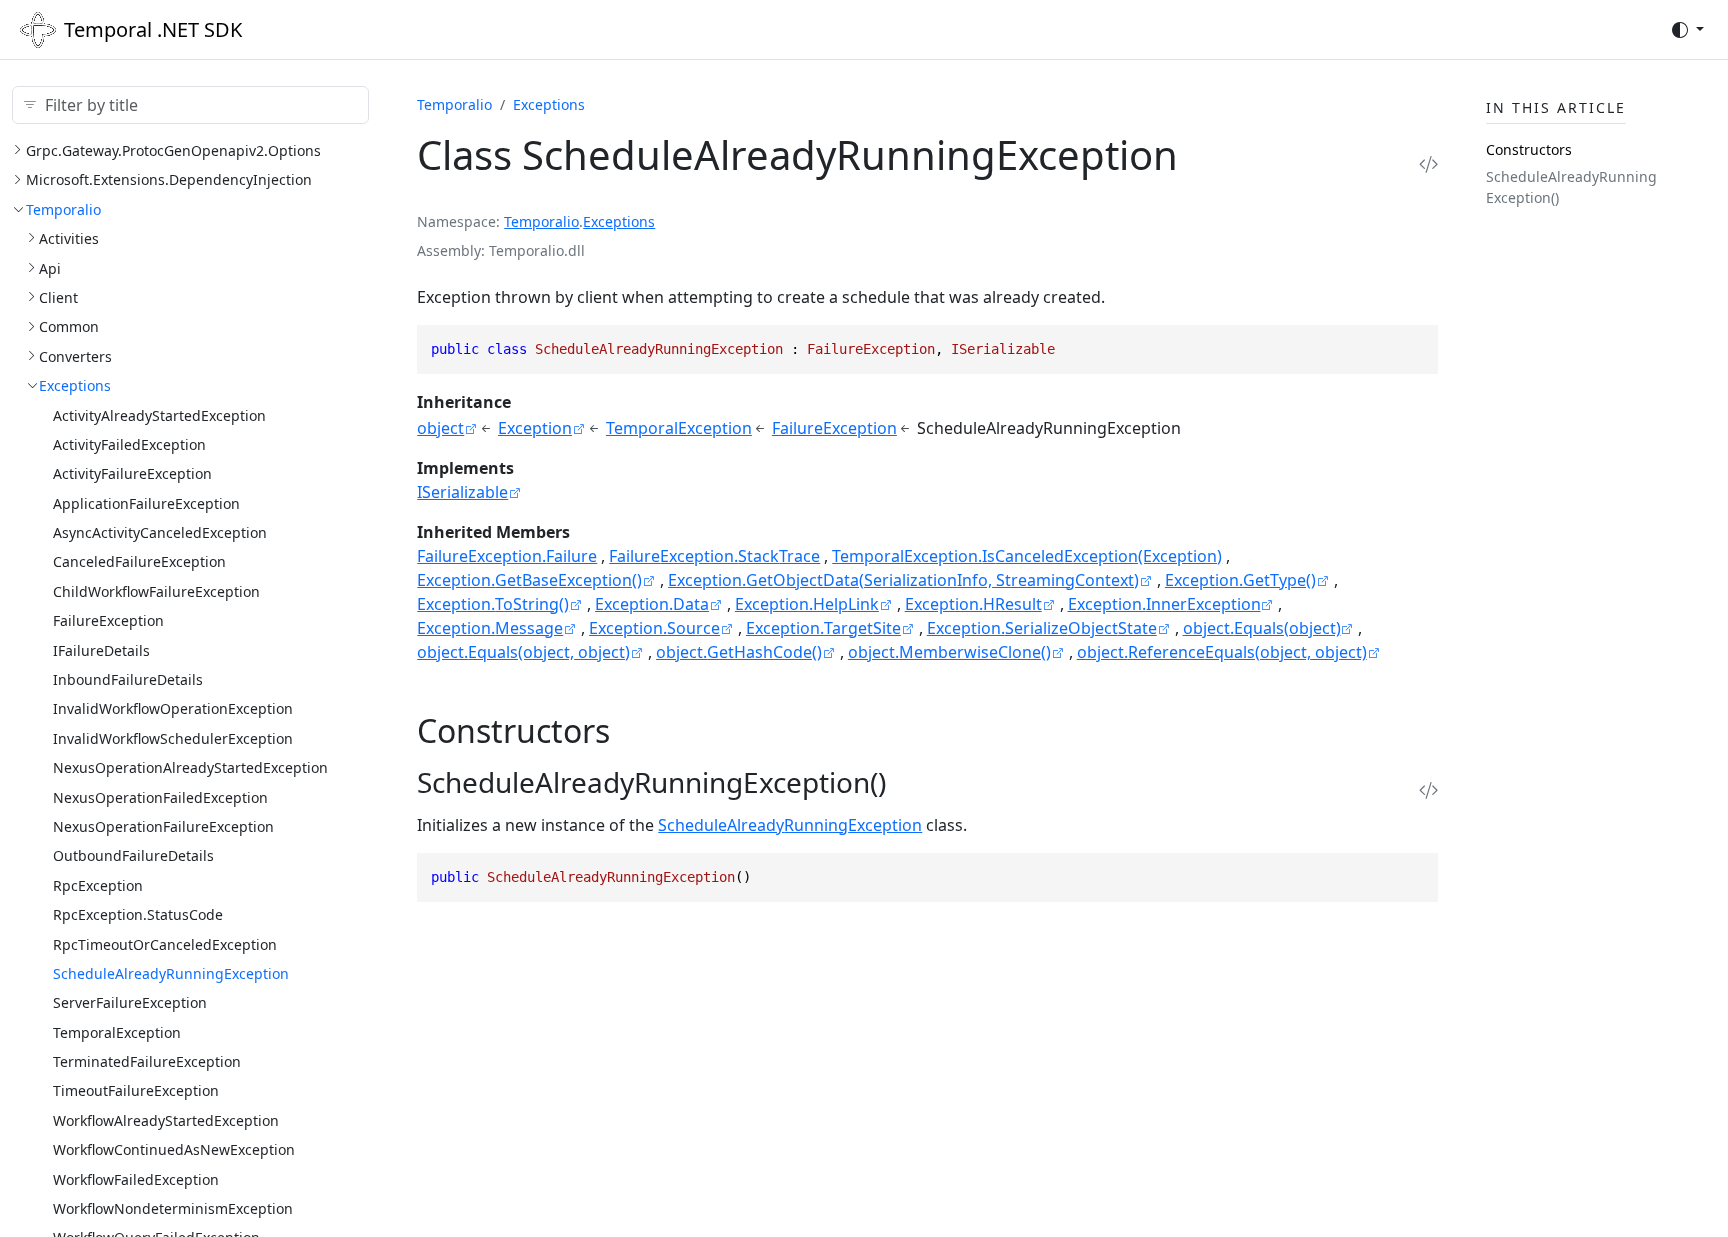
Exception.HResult (973, 604)
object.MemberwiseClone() (949, 652)
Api (50, 268)
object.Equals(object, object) (523, 652)
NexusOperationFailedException (160, 797)
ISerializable (462, 492)
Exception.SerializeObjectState (1042, 628)
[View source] (1428, 163)
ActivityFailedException (129, 444)
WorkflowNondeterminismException (173, 1208)
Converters (75, 356)
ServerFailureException (130, 1002)
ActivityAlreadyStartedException (159, 415)
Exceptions (75, 385)
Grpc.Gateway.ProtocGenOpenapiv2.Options (173, 150)
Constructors (1529, 149)
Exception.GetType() (1240, 580)
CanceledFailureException (139, 561)
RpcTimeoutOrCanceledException (165, 944)
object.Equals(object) (1262, 628)
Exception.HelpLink (807, 604)
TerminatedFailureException (147, 1061)
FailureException (108, 620)
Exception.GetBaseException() (529, 580)
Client (58, 297)
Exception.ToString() (493, 604)
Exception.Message (490, 628)
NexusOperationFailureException (163, 826)
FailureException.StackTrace (714, 556)
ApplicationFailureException (146, 503)
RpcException (98, 885)
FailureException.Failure (507, 556)
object (440, 428)
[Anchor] (632, 730)
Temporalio (63, 209)
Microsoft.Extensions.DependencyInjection (169, 179)
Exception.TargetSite (823, 628)
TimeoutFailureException (136, 1090)
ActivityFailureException (132, 473)
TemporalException (117, 1032)
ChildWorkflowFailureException (156, 591)
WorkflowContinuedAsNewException (174, 1149)
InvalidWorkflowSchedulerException (173, 738)
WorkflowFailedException (136, 1179)
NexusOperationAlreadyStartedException (190, 767)
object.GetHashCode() (739, 652)
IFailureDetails (101, 650)
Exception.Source (654, 628)
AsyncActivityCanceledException (160, 532)
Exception (535, 428)
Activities (69, 238)
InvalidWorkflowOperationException (173, 708)
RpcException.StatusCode (138, 914)
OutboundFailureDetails (133, 855)
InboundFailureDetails (128, 679)
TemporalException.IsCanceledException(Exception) (1027, 556)
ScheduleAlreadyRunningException (171, 973)
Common (69, 326)
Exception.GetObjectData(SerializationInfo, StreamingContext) (903, 580)
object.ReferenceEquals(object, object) (1222, 652)
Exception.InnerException (1164, 604)
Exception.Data (652, 604)
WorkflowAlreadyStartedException (166, 1120)
